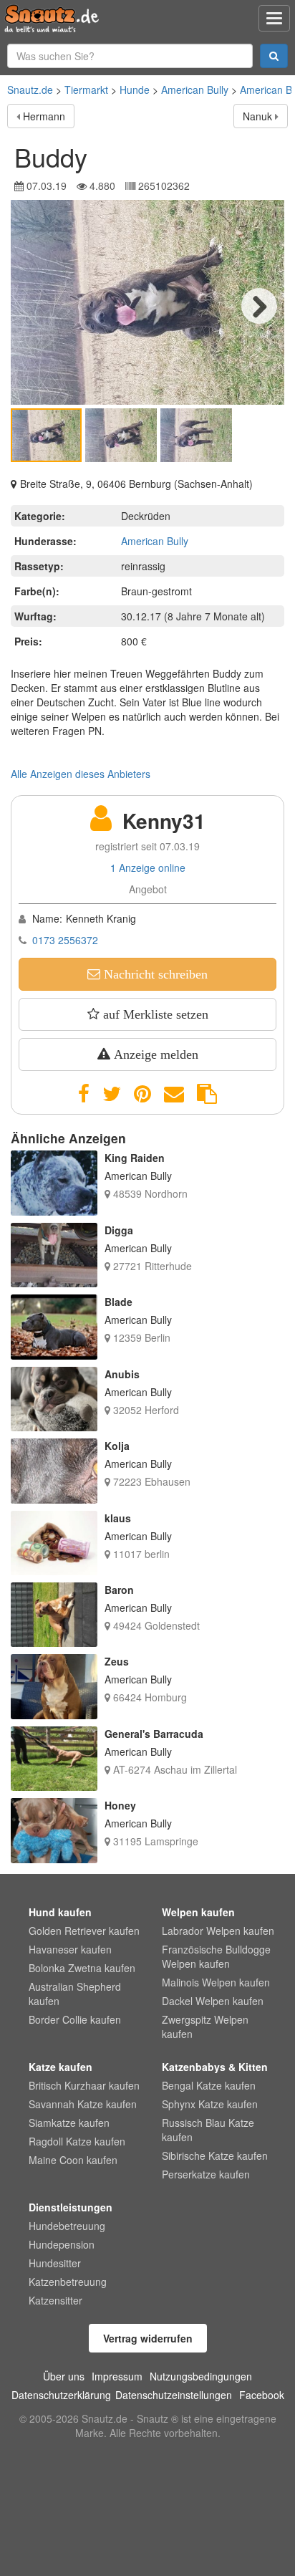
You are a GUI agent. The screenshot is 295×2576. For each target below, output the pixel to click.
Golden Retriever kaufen (84, 1931)
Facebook (262, 2395)
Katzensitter (55, 2300)
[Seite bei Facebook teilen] (84, 1094)
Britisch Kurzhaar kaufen (84, 2085)
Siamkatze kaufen (69, 2123)
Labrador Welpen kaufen (218, 1931)
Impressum (117, 2376)
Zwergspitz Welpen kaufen (205, 2027)
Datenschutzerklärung (61, 2395)
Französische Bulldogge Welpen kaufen (216, 1956)
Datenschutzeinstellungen (174, 2395)
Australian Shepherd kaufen (75, 1994)
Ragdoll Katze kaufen (77, 2141)
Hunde (135, 90)
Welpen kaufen (198, 1912)
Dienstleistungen (71, 2207)
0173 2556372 (65, 940)
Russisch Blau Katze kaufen (208, 2130)
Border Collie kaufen (75, 2019)
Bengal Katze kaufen (209, 2085)
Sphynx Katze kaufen (210, 2104)
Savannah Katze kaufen (83, 2104)
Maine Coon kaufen (73, 2160)
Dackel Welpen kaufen (213, 2001)
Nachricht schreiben (154, 974)
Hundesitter (55, 2263)
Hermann (44, 116)
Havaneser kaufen (70, 1949)
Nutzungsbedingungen (201, 2376)
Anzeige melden (154, 1054)
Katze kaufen (61, 2067)
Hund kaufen (60, 1912)
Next (259, 306)
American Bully (195, 90)
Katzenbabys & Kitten (215, 2067)
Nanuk (257, 116)
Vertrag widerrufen (148, 2338)
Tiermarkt (86, 90)
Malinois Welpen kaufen (216, 1982)
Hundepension (62, 2244)
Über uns (64, 2376)
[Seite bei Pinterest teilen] (142, 1094)
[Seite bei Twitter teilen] (112, 1094)
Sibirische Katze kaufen (215, 2156)
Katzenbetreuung (68, 2282)
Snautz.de (30, 90)
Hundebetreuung (67, 2226)
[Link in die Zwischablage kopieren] (207, 1094)
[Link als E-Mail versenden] (174, 1094)
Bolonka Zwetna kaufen (82, 1968)
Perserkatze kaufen (206, 2174)
